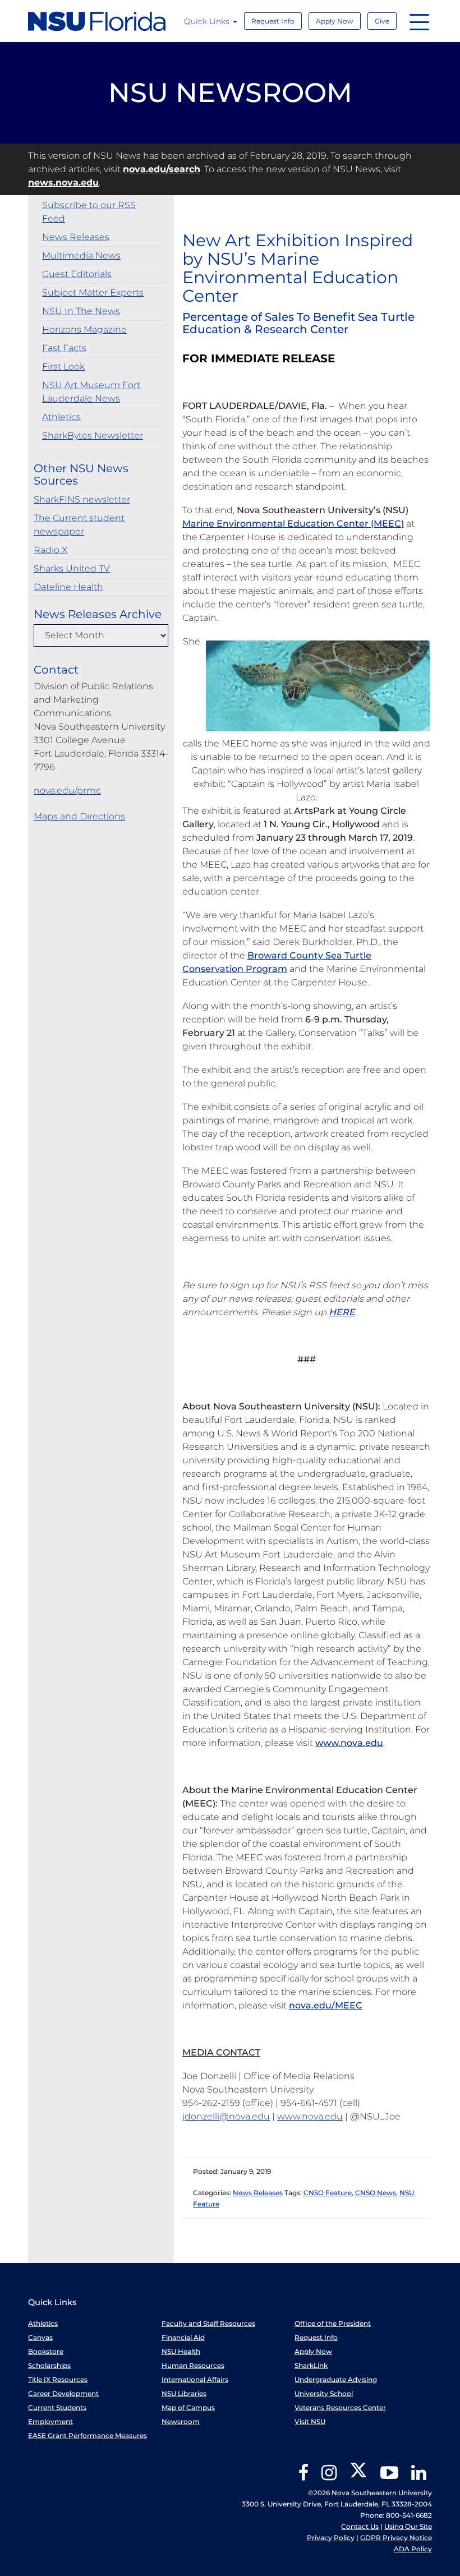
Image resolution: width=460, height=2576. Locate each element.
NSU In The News (81, 311)
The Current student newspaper (79, 525)
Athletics (61, 417)
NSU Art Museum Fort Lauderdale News (91, 392)
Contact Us (360, 2526)
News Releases (76, 237)
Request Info (273, 21)
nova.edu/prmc (67, 791)
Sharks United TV (72, 568)
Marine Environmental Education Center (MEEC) (293, 524)
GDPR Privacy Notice (396, 2538)
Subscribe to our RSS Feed (89, 212)
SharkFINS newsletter (82, 499)
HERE (342, 1312)
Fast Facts (64, 348)
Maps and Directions (79, 816)
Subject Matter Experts (93, 292)
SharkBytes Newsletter (93, 436)
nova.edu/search (162, 169)
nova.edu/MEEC (326, 2005)
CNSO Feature (328, 2193)
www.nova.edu (349, 1743)
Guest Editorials (77, 274)
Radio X (50, 550)
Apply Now (335, 21)
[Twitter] (358, 2476)
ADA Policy (413, 2549)
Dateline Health (68, 587)
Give (382, 21)
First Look (63, 367)
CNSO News (376, 2193)
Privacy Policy (331, 2538)
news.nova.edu (63, 183)
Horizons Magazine (84, 330)
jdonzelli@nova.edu (226, 2116)
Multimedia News (81, 255)
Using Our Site (408, 2526)
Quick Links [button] (208, 21)
